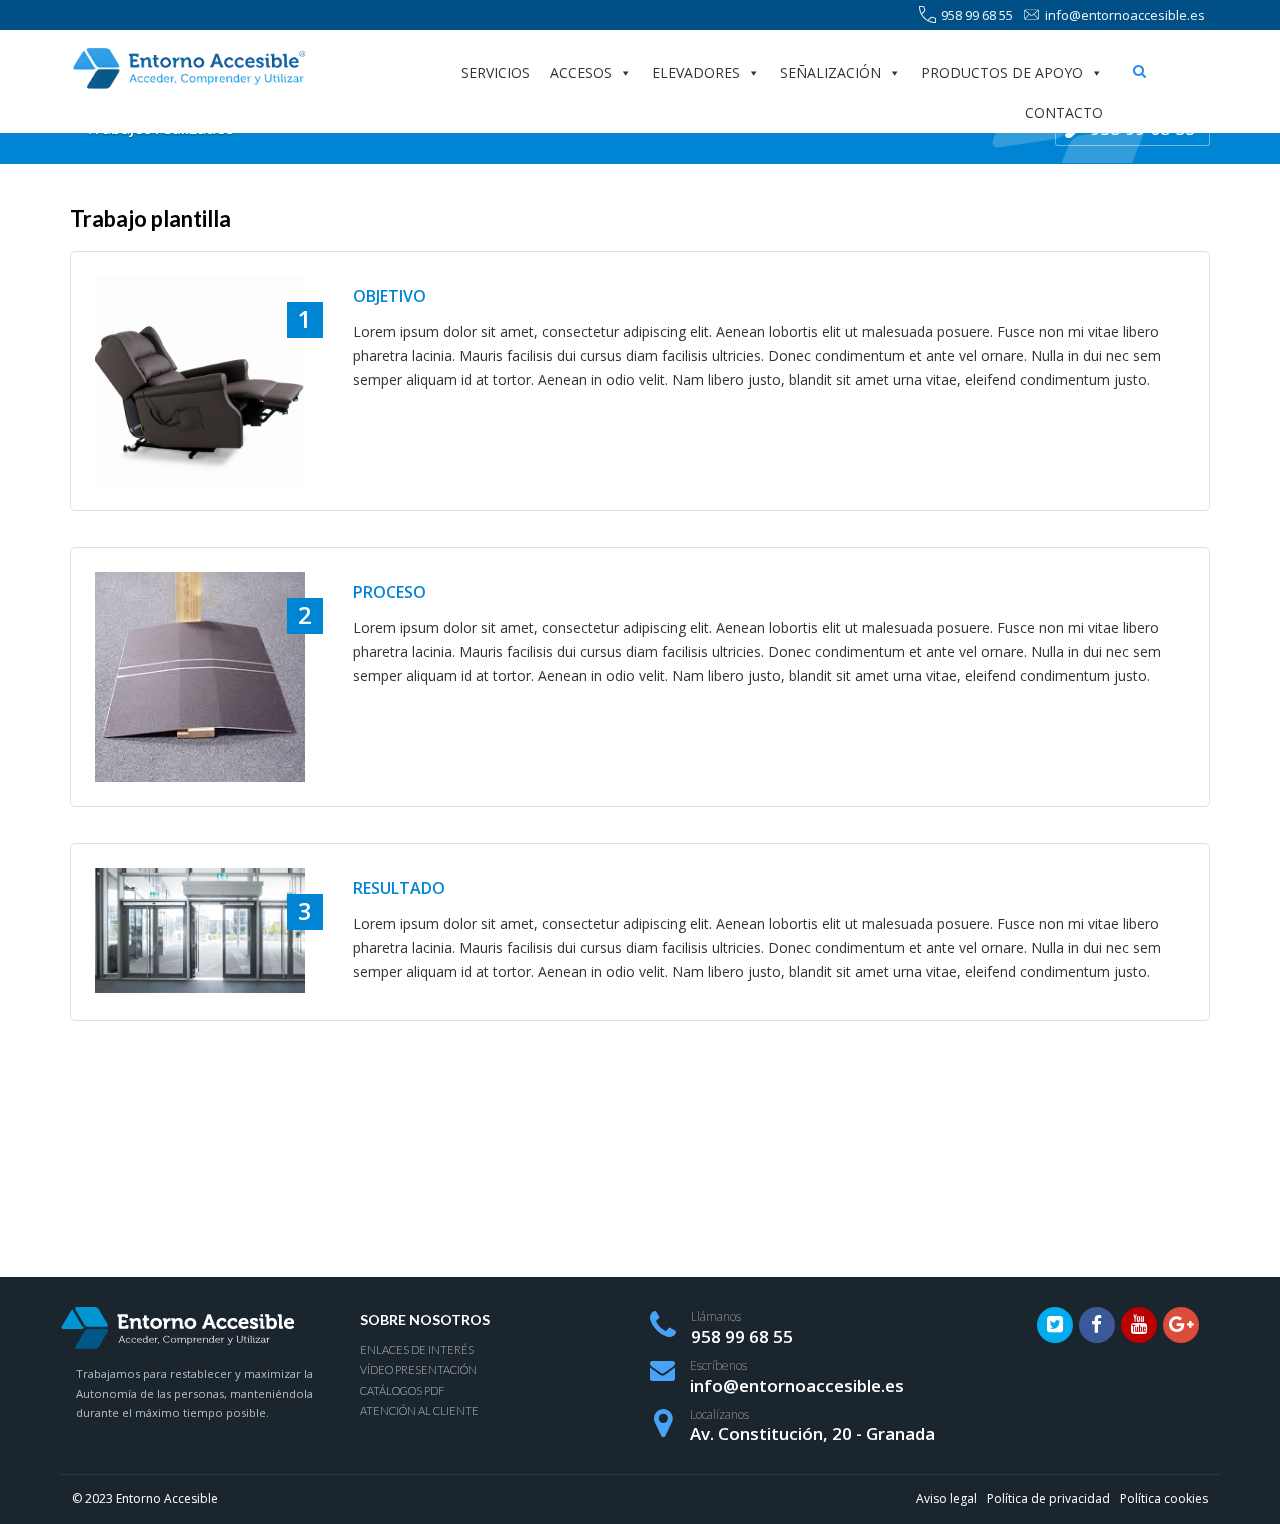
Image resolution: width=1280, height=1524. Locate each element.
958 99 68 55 (977, 15)
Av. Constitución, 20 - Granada (812, 1433)
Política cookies (1164, 1498)
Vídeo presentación (418, 1369)
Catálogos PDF (402, 1390)
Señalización (830, 72)
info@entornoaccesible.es (1125, 15)
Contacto (1064, 112)
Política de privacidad (1048, 1498)
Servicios (495, 72)
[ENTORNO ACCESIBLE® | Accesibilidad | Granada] (188, 68)
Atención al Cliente (419, 1410)
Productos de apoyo (1002, 72)
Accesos (581, 72)
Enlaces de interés (417, 1349)
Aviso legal (946, 1498)
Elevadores (696, 72)
